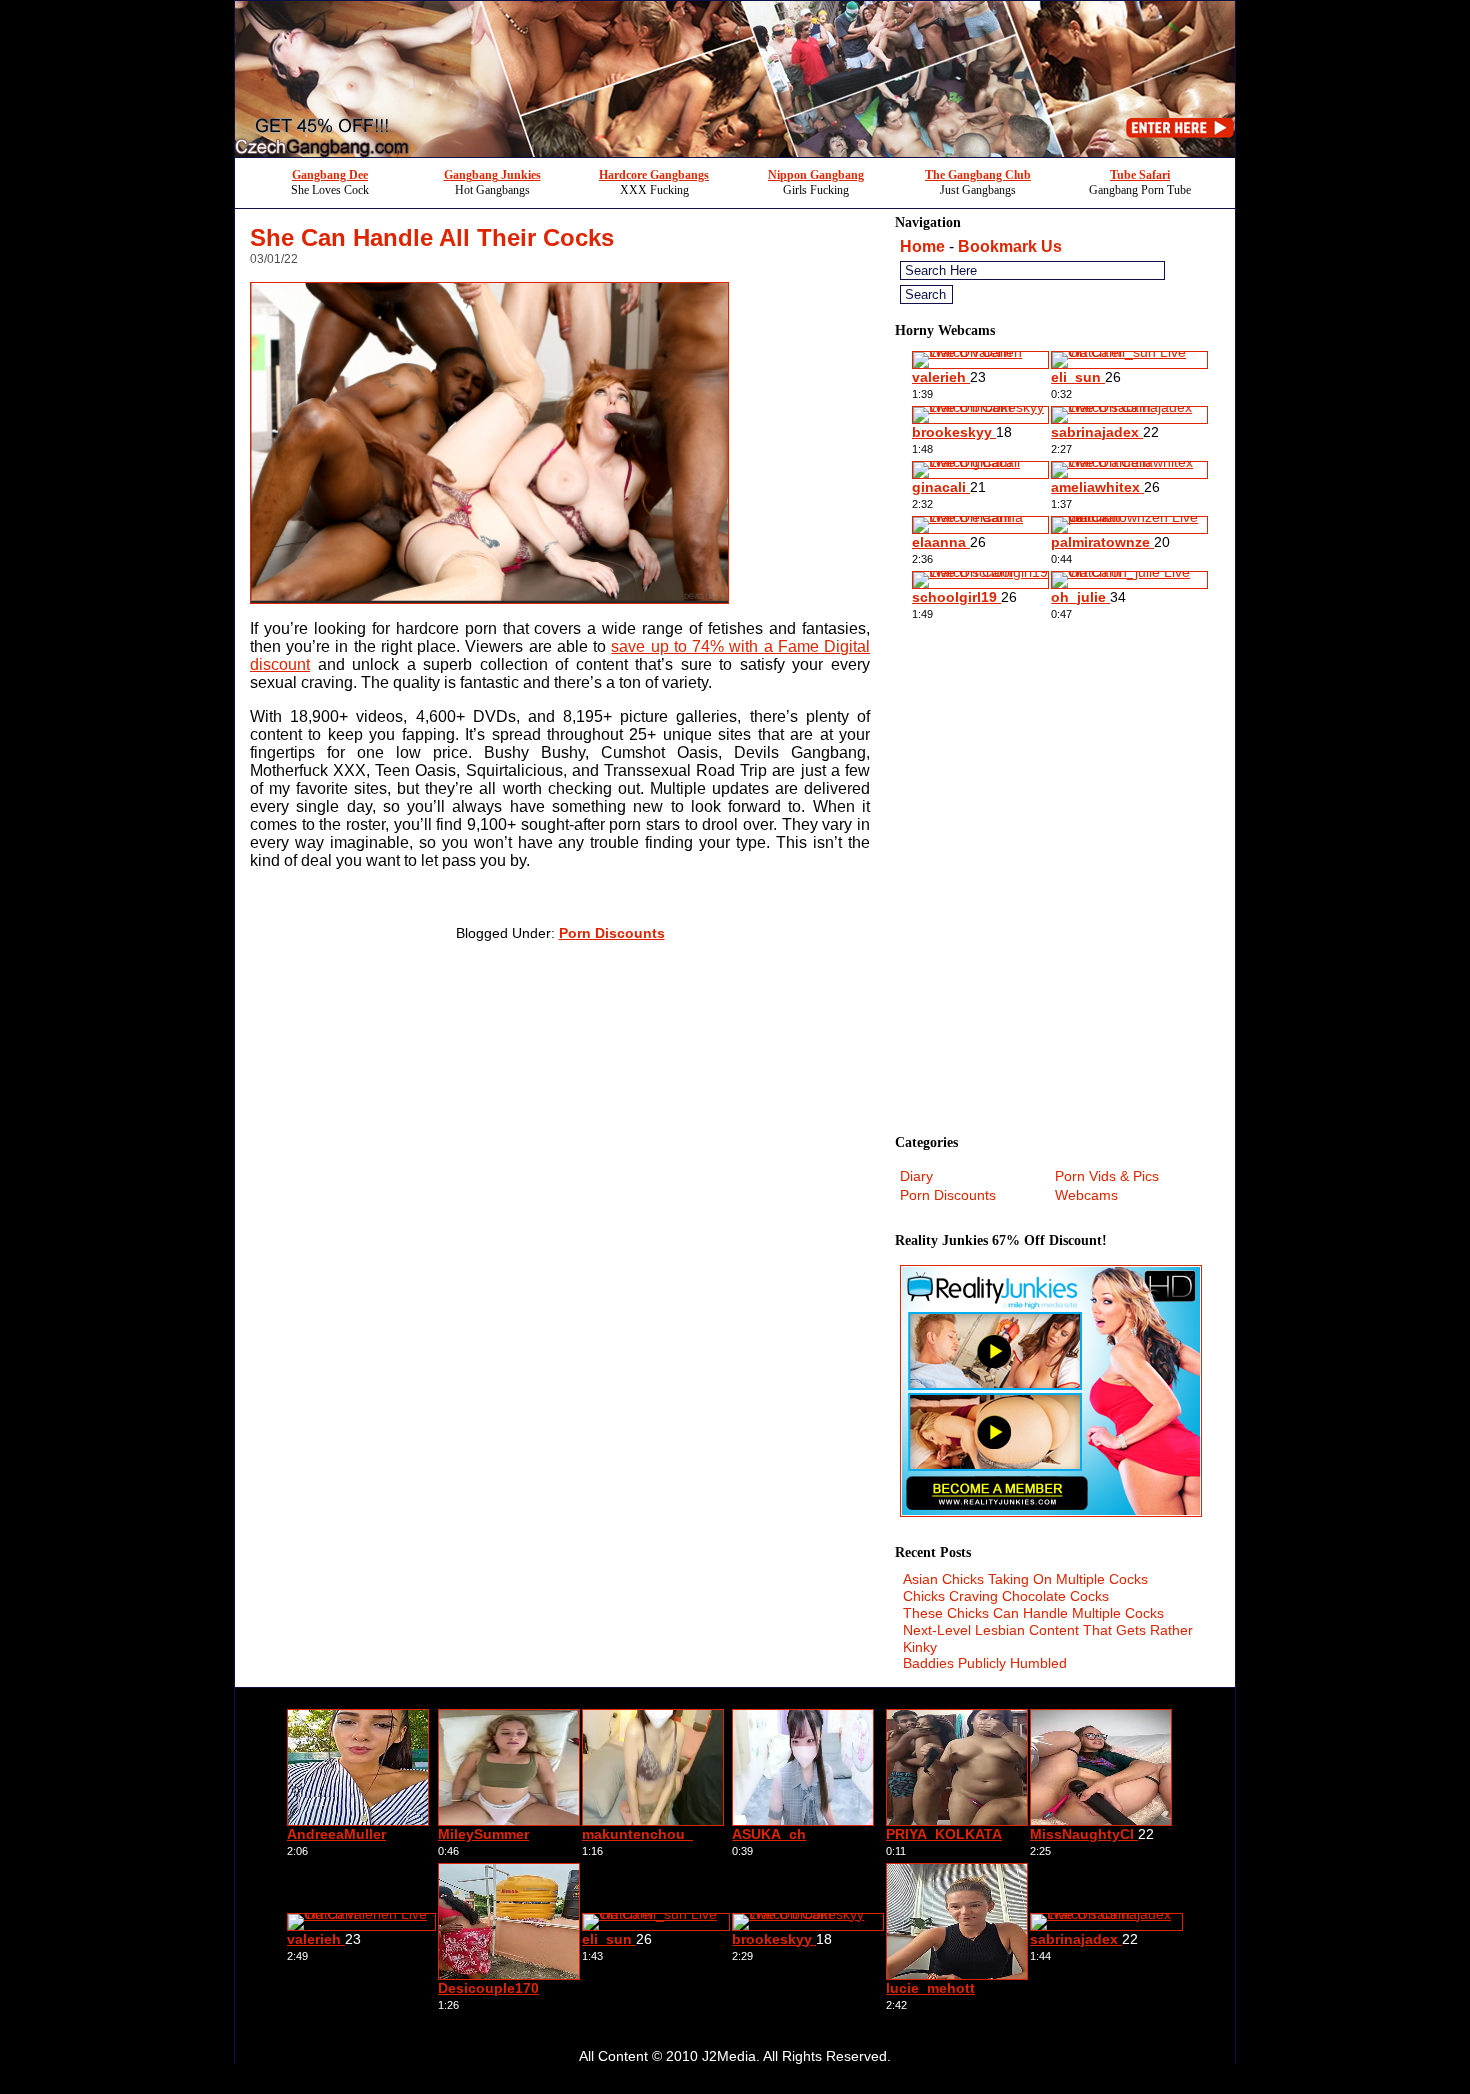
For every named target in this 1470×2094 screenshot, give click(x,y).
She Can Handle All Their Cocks (432, 237)
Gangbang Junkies (492, 175)
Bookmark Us (1010, 246)
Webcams (1086, 1195)
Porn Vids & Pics (1107, 1176)
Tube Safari (1140, 175)
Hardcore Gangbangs (654, 175)
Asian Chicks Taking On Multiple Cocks (1025, 1579)
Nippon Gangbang (816, 175)
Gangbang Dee (330, 175)
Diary (916, 1176)
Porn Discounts (612, 933)
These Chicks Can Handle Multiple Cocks (1033, 1613)
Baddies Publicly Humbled (985, 1663)
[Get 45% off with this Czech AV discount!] (735, 151)
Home (922, 246)
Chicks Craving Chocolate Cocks (1006, 1596)
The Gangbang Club (978, 175)
